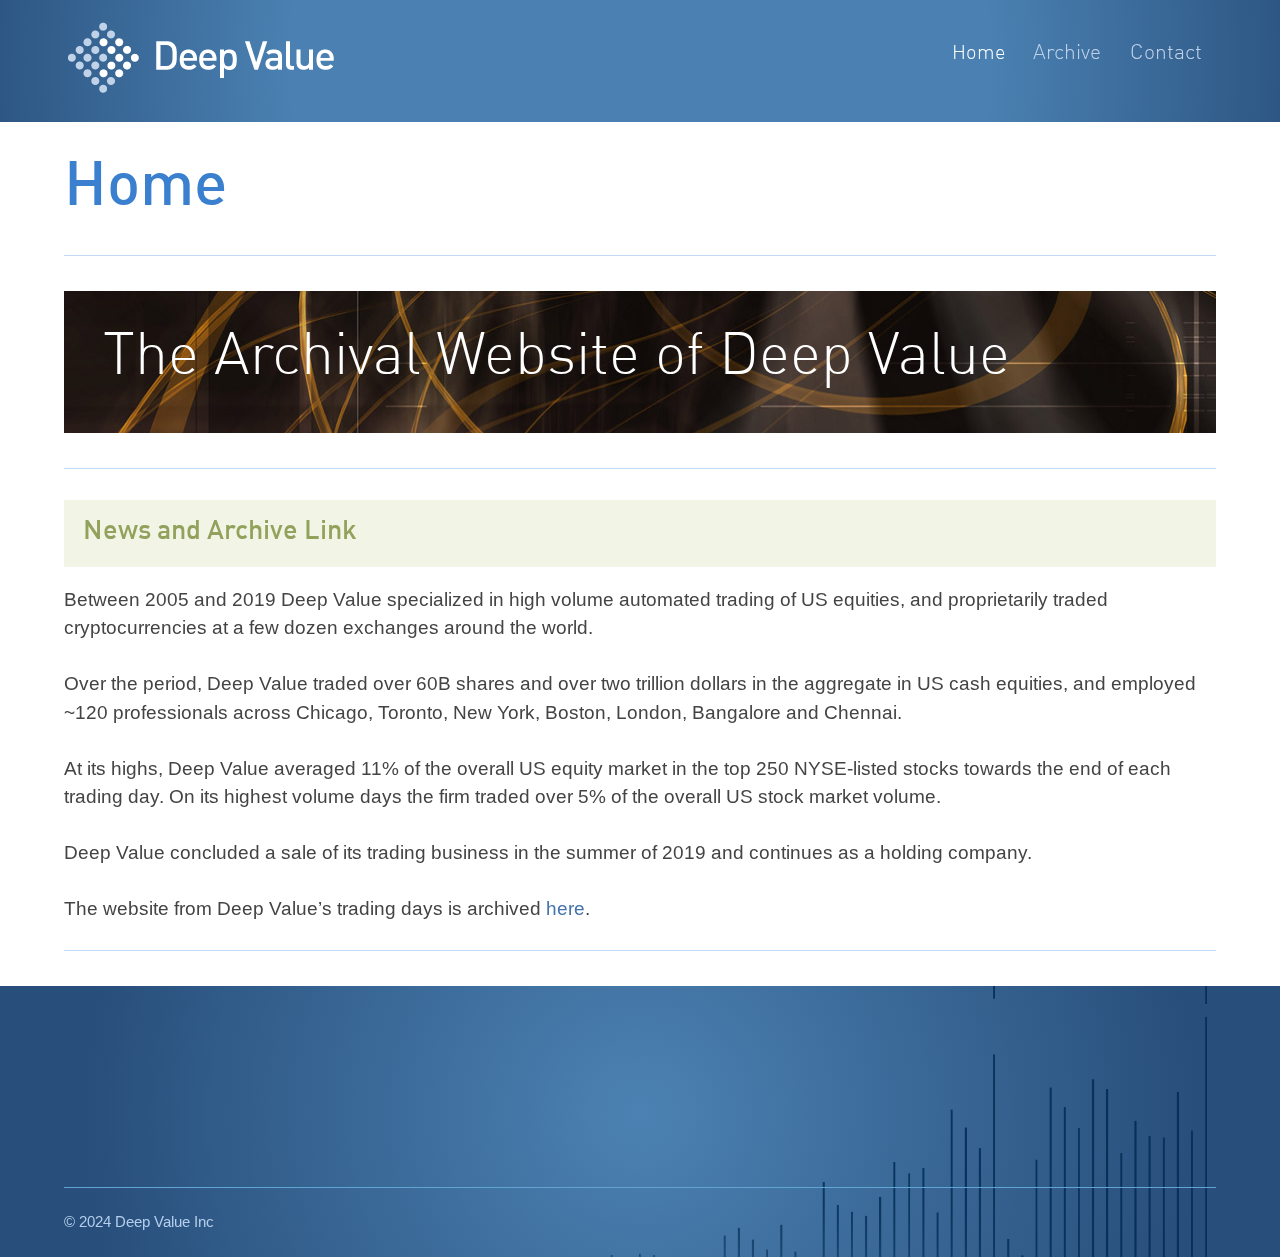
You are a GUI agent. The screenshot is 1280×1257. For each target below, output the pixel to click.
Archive (1067, 53)
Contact (1166, 53)
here (565, 908)
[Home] (225, 61)
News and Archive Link (220, 532)
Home (978, 53)
